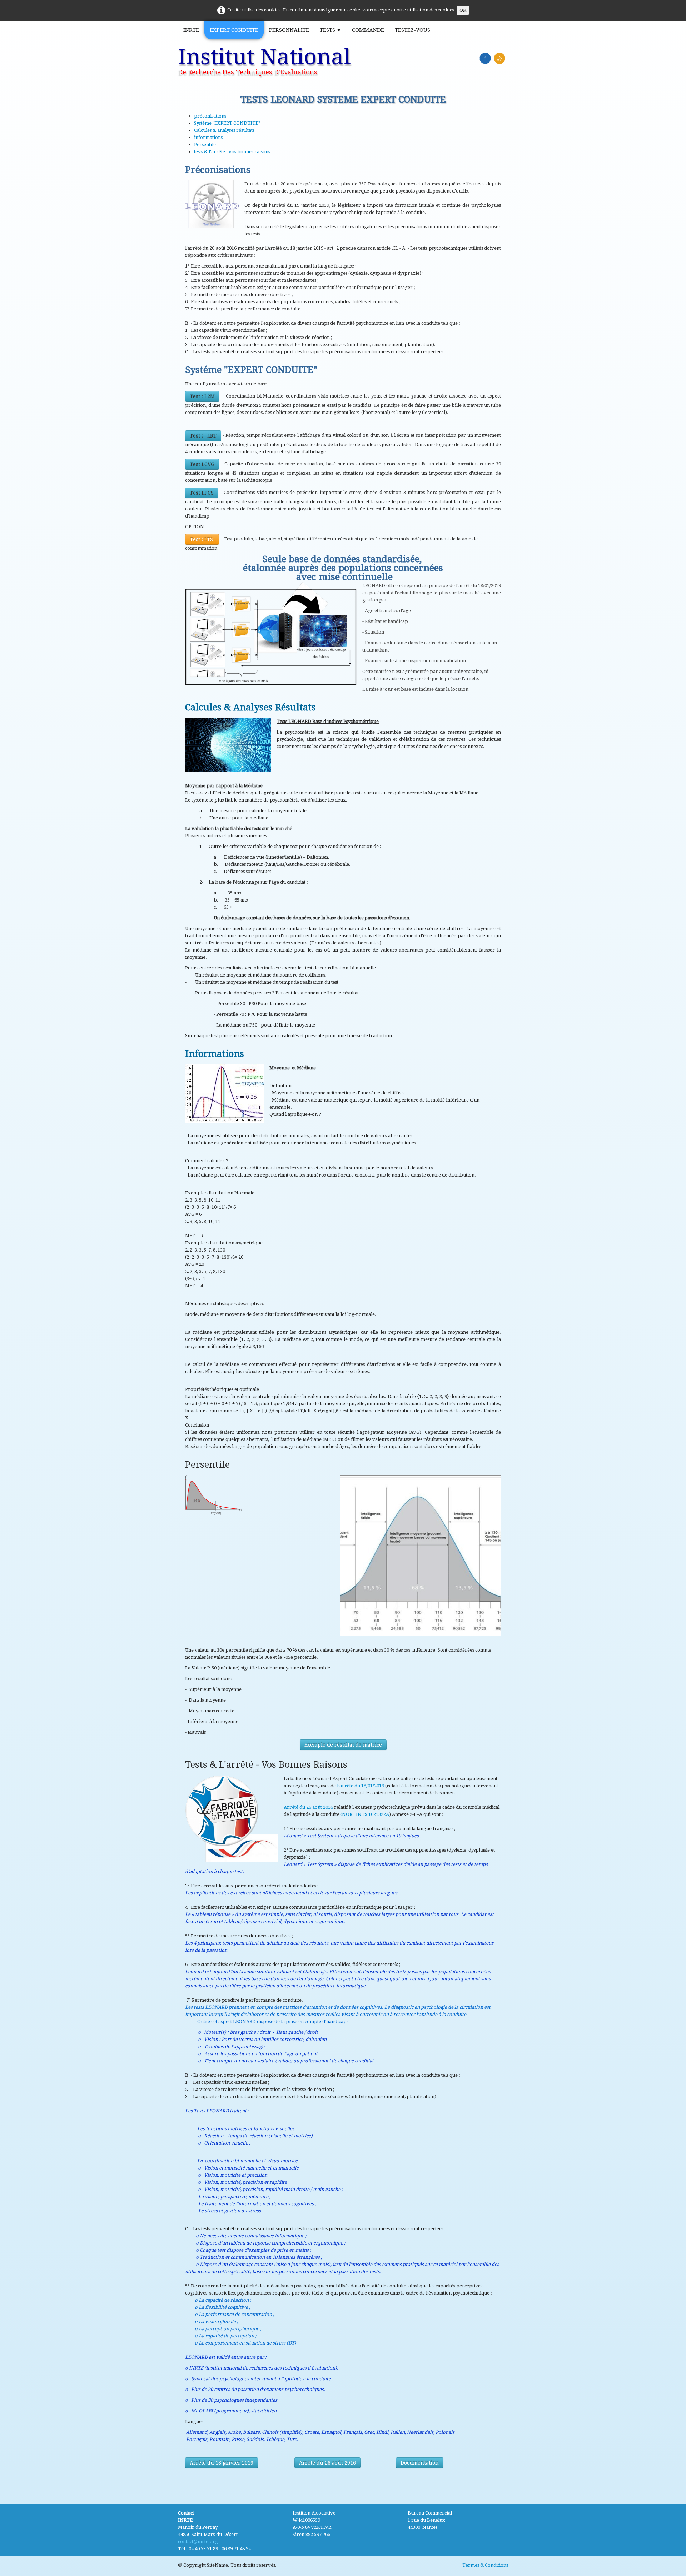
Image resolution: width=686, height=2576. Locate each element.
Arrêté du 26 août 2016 (308, 1807)
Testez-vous (412, 30)
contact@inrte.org (198, 2542)
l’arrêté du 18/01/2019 (361, 1786)
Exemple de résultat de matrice (343, 1745)
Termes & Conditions (485, 2565)
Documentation (420, 2463)
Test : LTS (202, 539)
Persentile (205, 144)
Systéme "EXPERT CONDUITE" (227, 123)
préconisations (210, 116)
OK (463, 10)
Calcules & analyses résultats (224, 130)
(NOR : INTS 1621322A (365, 1814)
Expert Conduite (234, 30)
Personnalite (289, 30)
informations (208, 137)
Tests (330, 30)
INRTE (191, 30)
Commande (368, 30)
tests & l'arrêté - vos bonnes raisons (232, 152)
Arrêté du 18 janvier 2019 (222, 2463)
